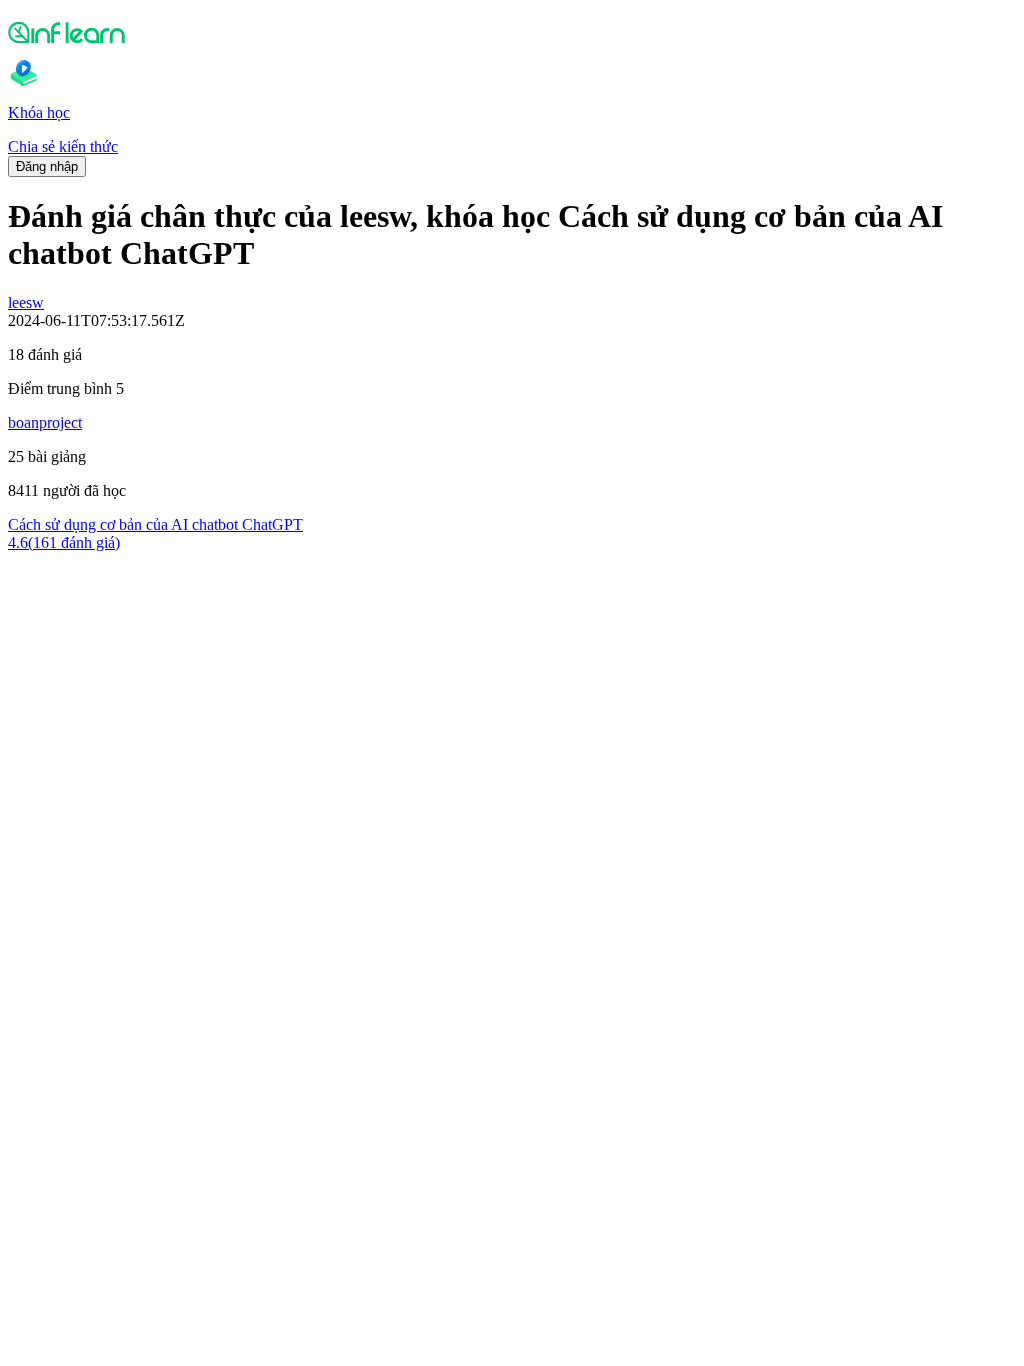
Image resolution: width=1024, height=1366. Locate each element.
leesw (26, 302)
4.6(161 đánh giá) (64, 542)
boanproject (45, 422)
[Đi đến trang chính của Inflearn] (512, 32)
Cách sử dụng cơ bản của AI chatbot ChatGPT (155, 524)
